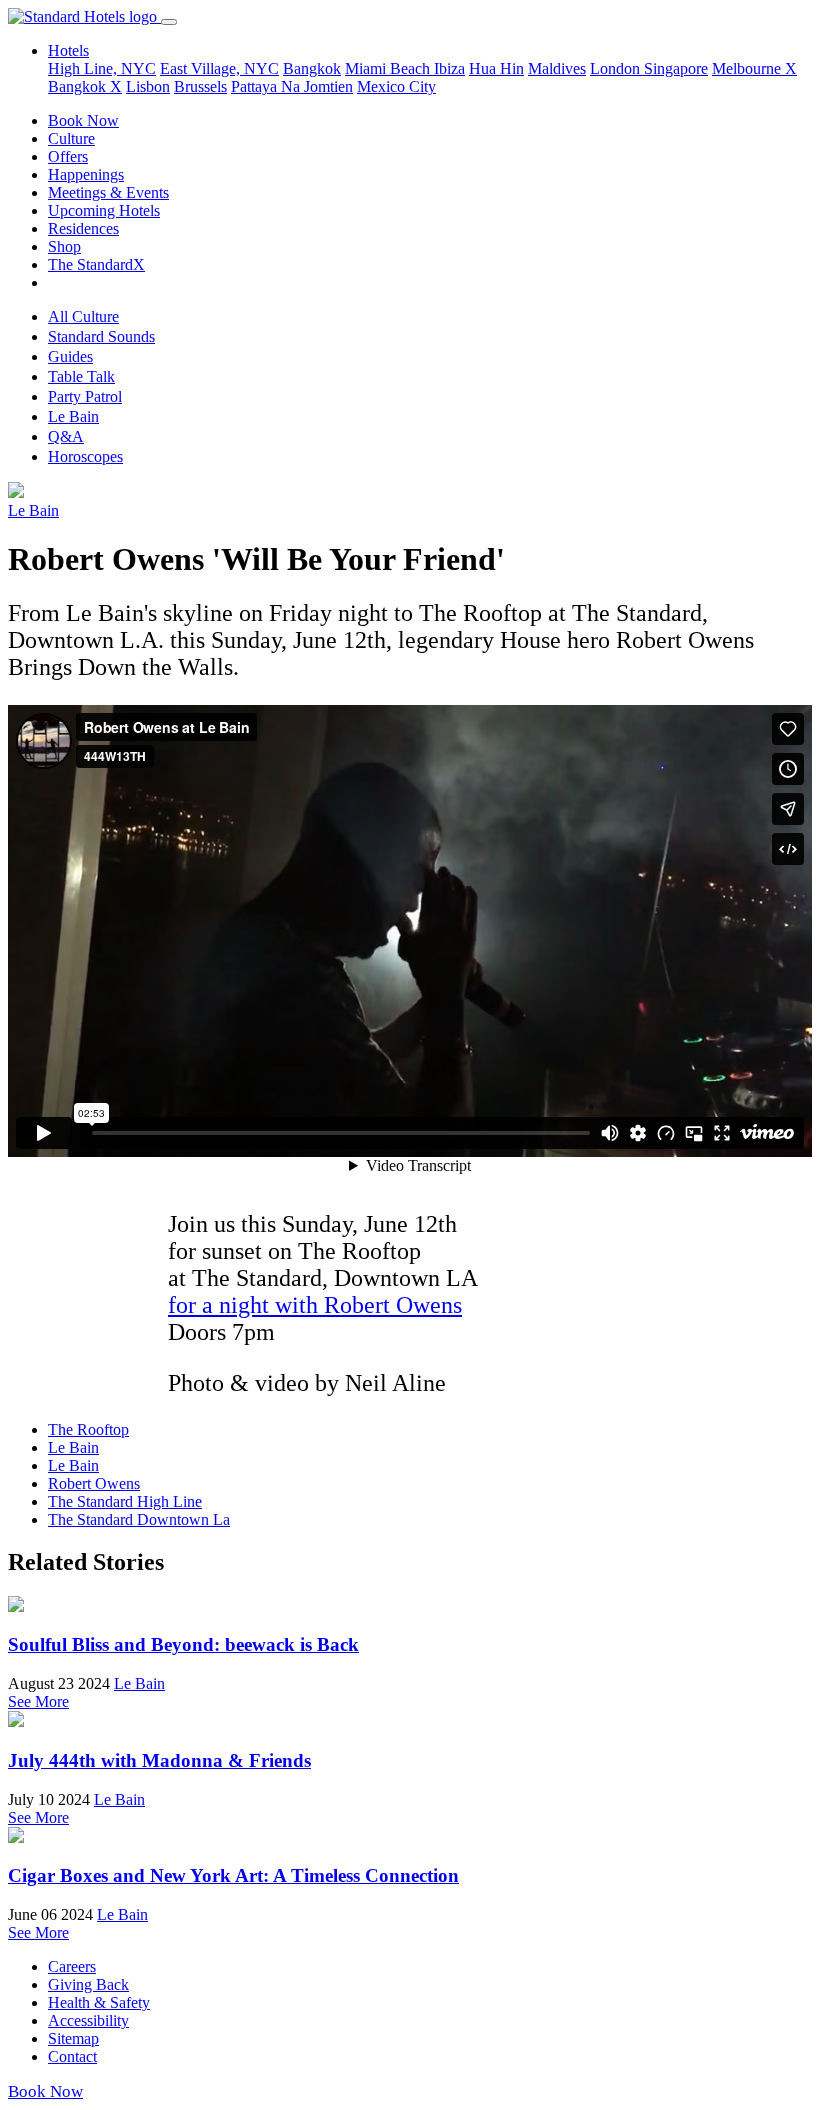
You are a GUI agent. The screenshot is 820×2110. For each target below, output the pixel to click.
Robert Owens (94, 1483)
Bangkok (312, 68)
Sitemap (73, 2038)
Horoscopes (85, 456)
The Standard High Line (125, 1501)
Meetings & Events (108, 192)
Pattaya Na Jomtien (292, 86)
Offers (68, 156)
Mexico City (396, 86)
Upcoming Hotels (104, 210)
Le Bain (73, 416)
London (617, 68)
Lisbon (148, 86)
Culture (71, 138)
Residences (83, 228)
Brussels (200, 86)
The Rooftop (88, 1429)
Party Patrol (85, 396)
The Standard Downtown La (139, 1519)
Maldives (557, 68)
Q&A (66, 436)
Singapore (676, 68)
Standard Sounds (101, 336)
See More (38, 1701)
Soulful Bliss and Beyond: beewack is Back (183, 1644)
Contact (72, 2056)
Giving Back (88, 1984)
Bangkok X (85, 86)
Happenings (86, 174)
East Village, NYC (219, 68)
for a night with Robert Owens (315, 1305)
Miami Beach (389, 68)
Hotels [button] (68, 50)
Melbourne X (754, 68)
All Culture (83, 316)
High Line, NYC (102, 68)
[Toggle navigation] (169, 22)
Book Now (83, 120)
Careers (72, 1966)
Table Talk (81, 376)
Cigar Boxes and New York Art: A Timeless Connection (233, 1875)
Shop (64, 246)
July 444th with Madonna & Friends (159, 1760)
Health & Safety (99, 2002)
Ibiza (449, 68)
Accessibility (88, 2020)
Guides (70, 356)
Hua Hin (496, 68)
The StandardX (96, 264)
